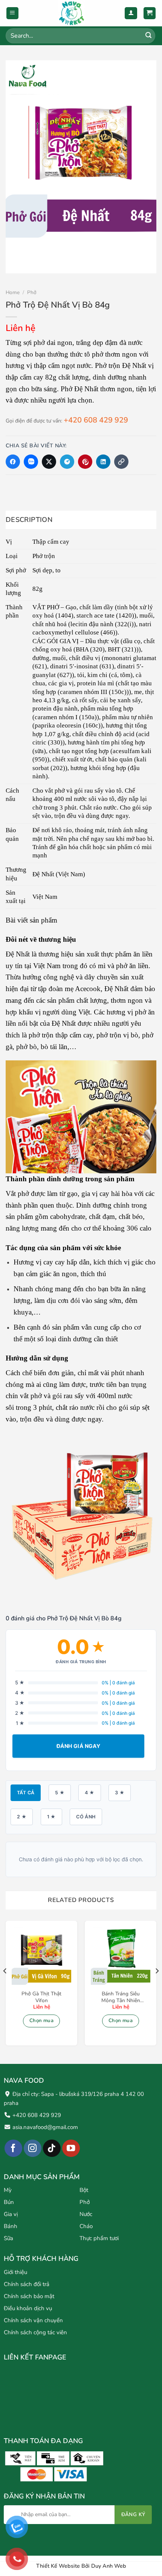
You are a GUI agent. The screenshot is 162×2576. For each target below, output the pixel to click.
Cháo (86, 2227)
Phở (32, 292)
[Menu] (13, 13)
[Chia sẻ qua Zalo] (31, 462)
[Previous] (5, 1986)
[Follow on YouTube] (71, 2148)
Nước (86, 2215)
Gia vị (11, 2215)
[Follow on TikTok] (52, 2148)
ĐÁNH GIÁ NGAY (78, 1746)
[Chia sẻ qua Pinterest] (85, 462)
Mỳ (8, 2190)
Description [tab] (29, 520)
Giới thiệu (15, 2272)
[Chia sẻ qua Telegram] (67, 462)
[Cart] (150, 13)
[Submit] (148, 36)
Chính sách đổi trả (27, 2284)
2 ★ (22, 1817)
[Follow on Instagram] (33, 2148)
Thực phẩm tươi (99, 2239)
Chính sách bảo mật (29, 2296)
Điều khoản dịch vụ (28, 2308)
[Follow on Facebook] (13, 2148)
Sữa (8, 2239)
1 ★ (51, 1817)
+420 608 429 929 (96, 420)
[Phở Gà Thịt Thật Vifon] (41, 1957)
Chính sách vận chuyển (33, 2320)
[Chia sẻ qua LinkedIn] (103, 462)
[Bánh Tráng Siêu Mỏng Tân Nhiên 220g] (121, 1957)
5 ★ (60, 1793)
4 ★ (89, 1793)
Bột (84, 2190)
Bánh (11, 2227)
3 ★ (120, 1793)
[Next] (157, 1986)
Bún (9, 2202)
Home (13, 292)
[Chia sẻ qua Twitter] (49, 462)
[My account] (131, 13)
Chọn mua (41, 2021)
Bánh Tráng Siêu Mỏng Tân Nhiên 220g (121, 1997)
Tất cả (26, 1793)
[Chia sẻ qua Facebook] (13, 462)
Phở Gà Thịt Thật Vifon (41, 1997)
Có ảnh (86, 1817)
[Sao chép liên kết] (121, 462)
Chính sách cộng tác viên (35, 2332)
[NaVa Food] (72, 13)
